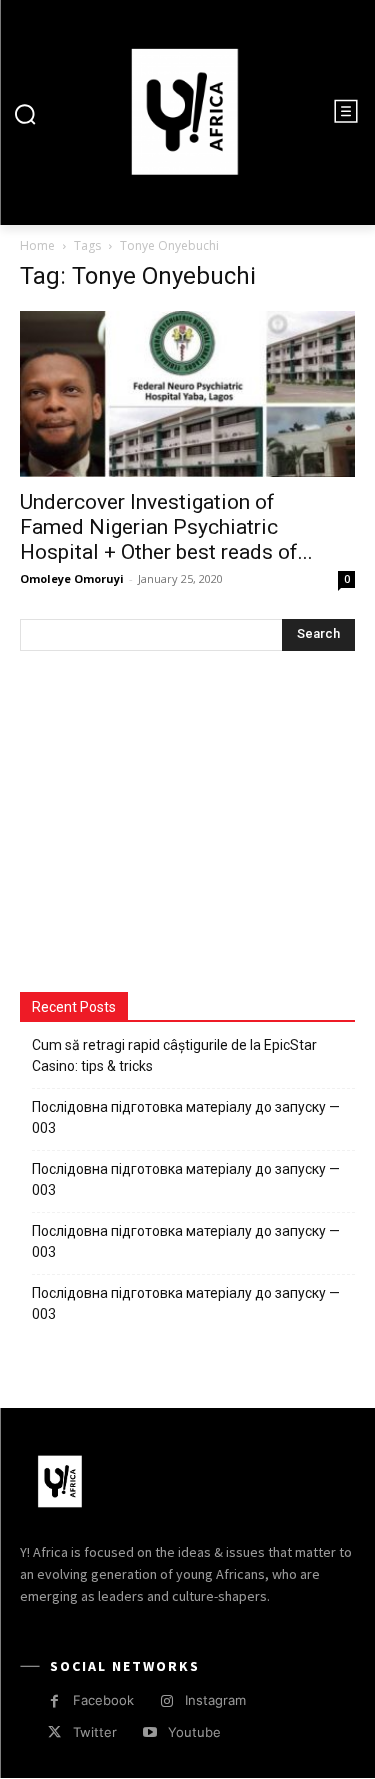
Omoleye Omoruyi (72, 578)
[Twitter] (54, 1732)
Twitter (95, 1732)
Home (37, 245)
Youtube (194, 1732)
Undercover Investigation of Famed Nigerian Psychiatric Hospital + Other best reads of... (166, 527)
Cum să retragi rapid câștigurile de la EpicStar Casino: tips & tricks (174, 1055)
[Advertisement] (170, 824)
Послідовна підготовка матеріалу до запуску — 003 (186, 1117)
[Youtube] (149, 1732)
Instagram (215, 1700)
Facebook (103, 1700)
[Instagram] (166, 1701)
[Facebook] (54, 1701)
